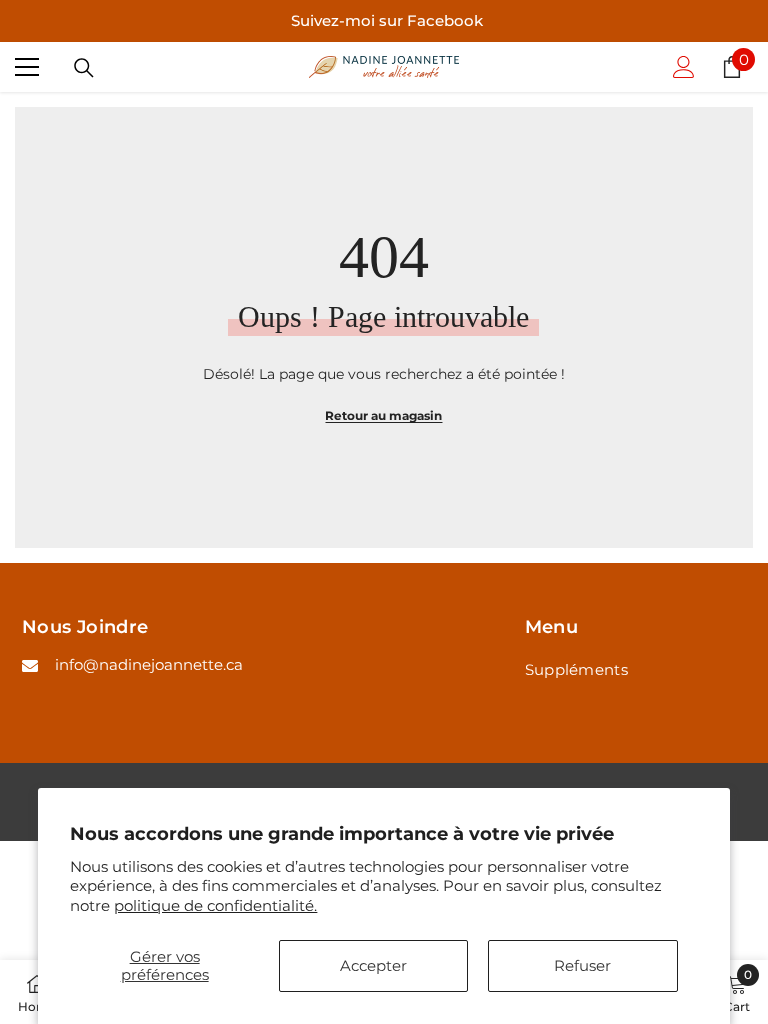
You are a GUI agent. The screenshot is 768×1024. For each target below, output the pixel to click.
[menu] (27, 67)
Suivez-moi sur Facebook (387, 20)
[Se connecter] (684, 67)
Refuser (582, 965)
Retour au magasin (383, 415)
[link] (737, 992)
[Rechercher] (84, 68)
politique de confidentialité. (215, 905)
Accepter (373, 965)
